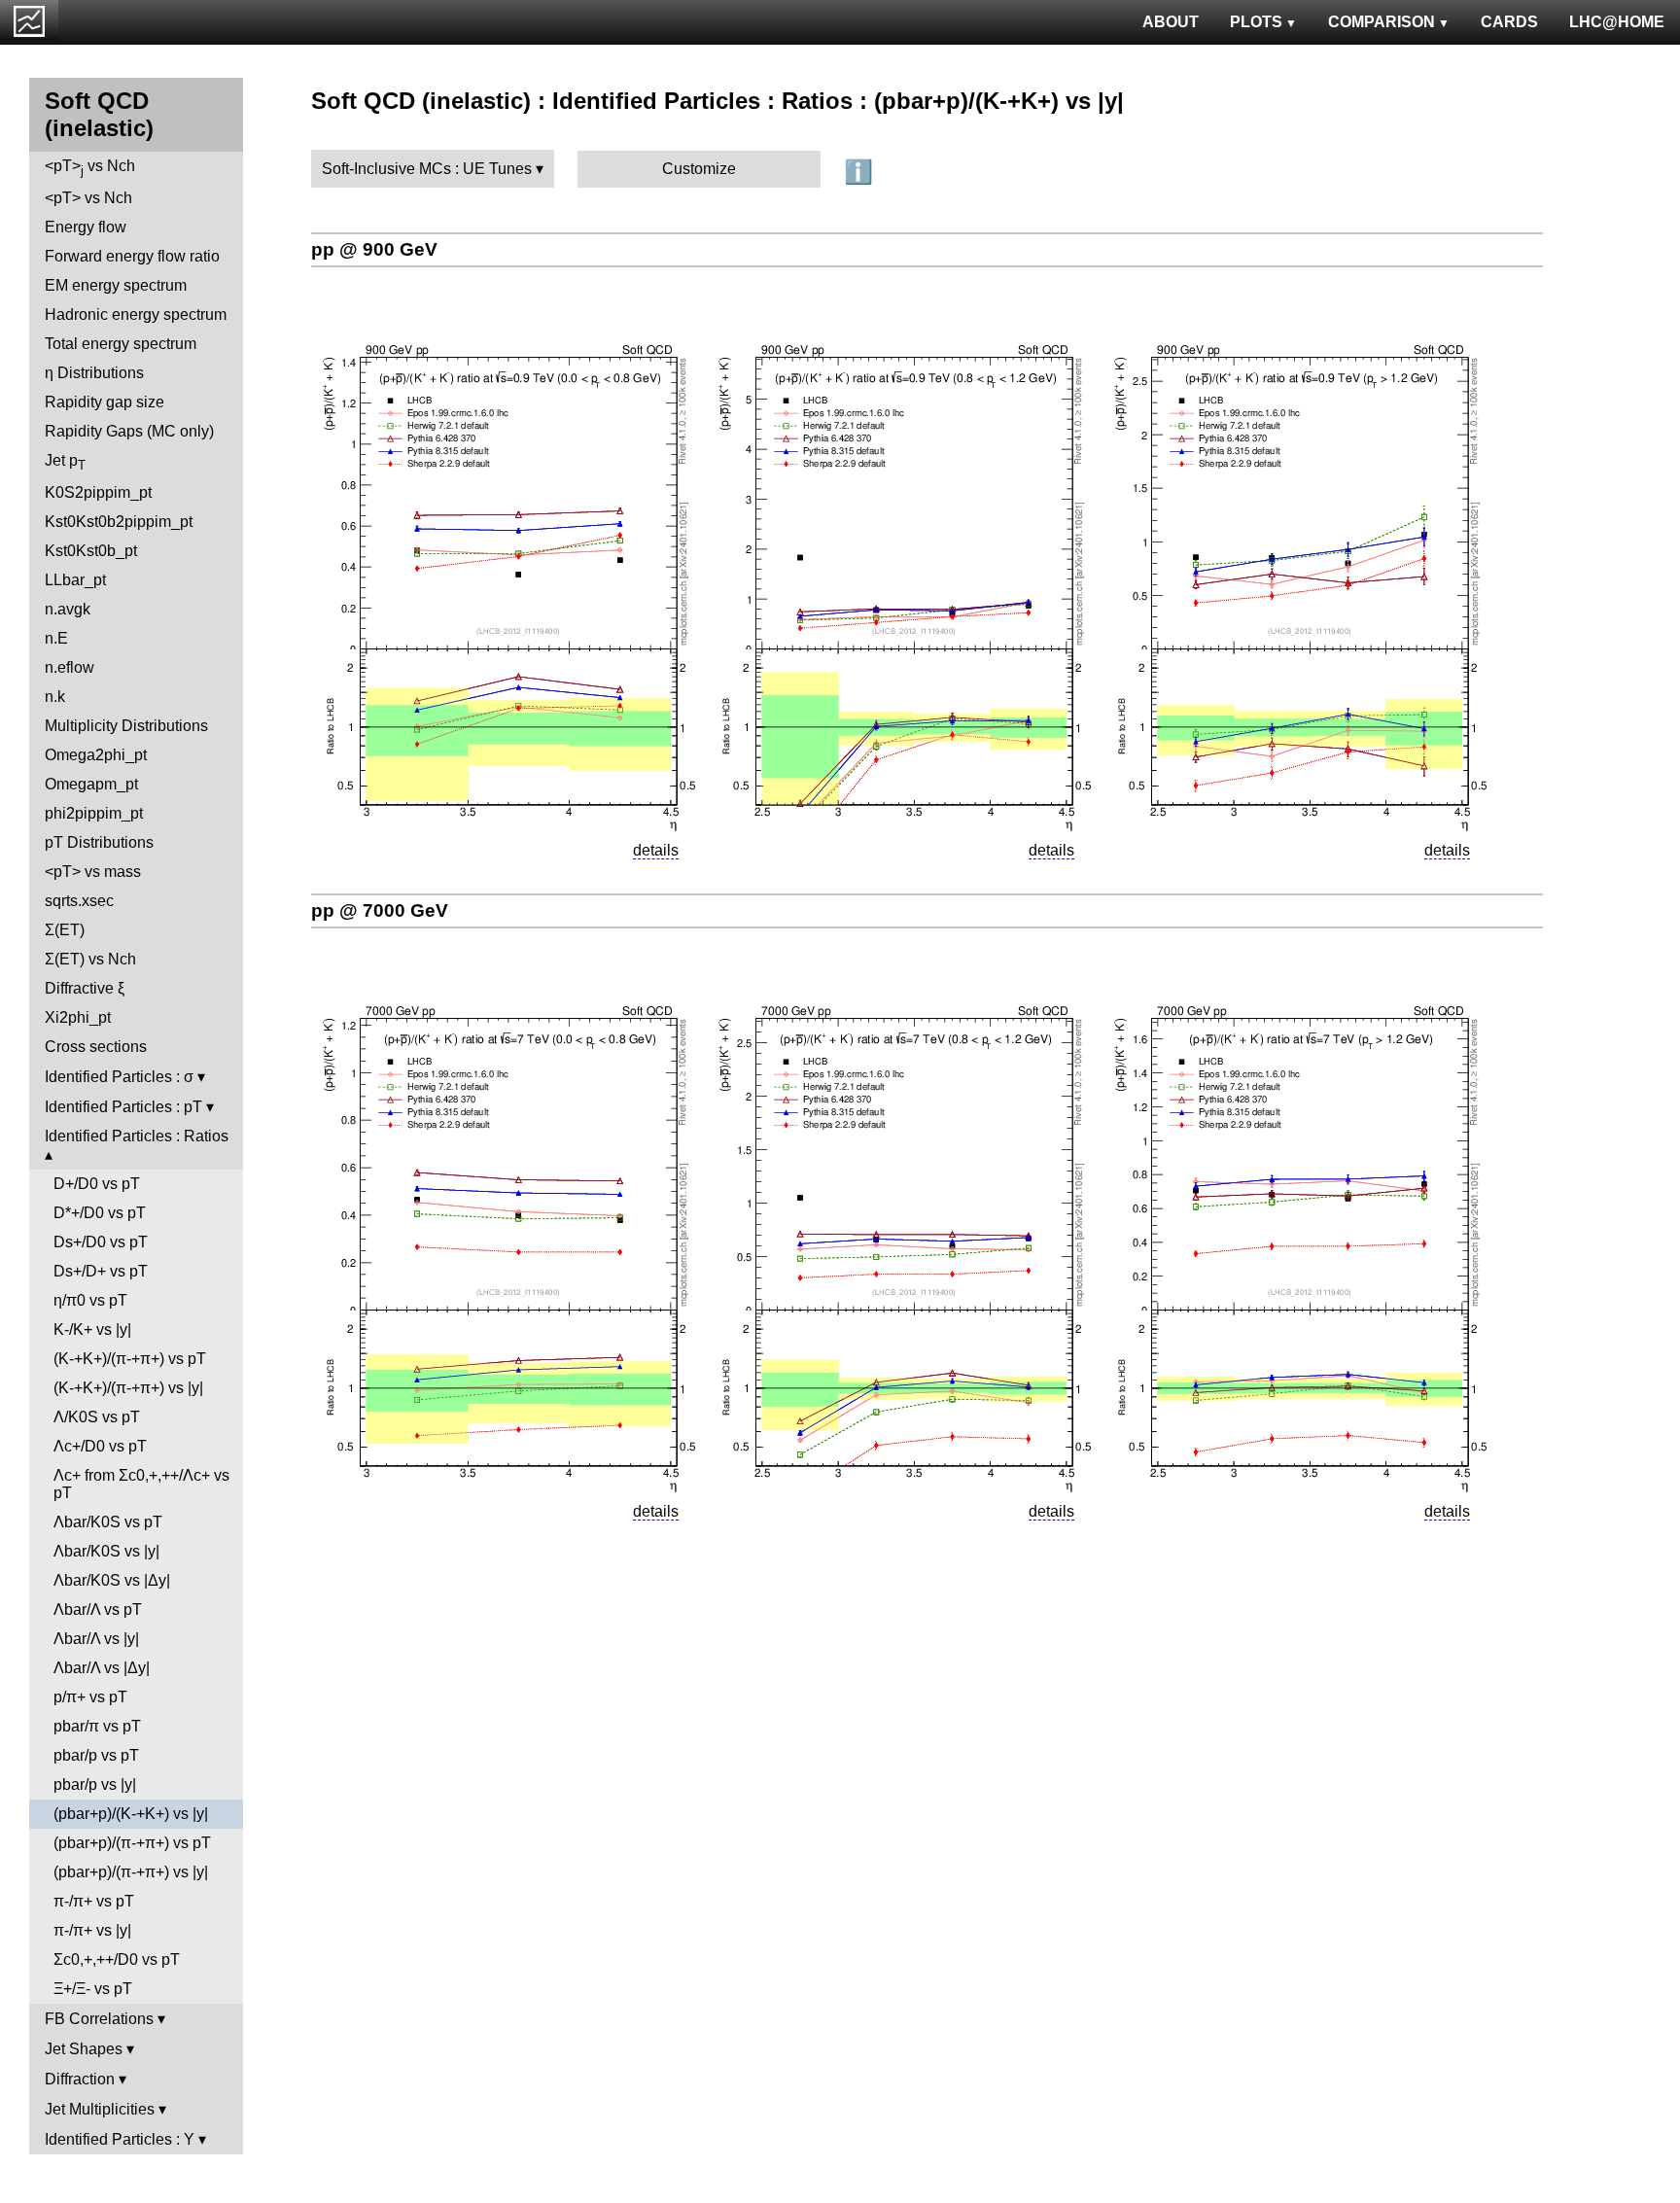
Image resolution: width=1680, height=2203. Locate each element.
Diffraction (80, 2079)
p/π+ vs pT (90, 1697)
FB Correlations (99, 2019)
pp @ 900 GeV (374, 249)
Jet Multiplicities (100, 2109)
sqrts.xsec (79, 901)
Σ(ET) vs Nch (90, 959)
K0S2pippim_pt (98, 492)
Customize (699, 169)
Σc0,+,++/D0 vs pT (117, 1959)
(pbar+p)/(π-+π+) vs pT (132, 1843)
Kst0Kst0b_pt (91, 551)
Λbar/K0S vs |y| (106, 1551)
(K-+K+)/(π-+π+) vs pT (130, 1359)
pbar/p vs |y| (95, 1784)
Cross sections (96, 1047)
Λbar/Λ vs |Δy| (102, 1668)
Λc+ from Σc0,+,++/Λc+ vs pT (141, 1484)
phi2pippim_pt (94, 813)
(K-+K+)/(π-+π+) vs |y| (128, 1388)
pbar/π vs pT (97, 1726)
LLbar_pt (75, 580)
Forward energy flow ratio (132, 256)
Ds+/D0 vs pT (101, 1242)
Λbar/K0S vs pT (108, 1522)
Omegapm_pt (91, 784)
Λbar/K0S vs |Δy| (112, 1580)
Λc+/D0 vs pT (100, 1446)
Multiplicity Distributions (126, 726)
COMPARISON (1382, 22)
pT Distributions (99, 842)
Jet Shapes (84, 2049)
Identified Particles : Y (120, 2139)
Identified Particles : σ (119, 1077)
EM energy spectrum (116, 285)
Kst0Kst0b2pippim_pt (119, 522)
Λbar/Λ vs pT (98, 1609)
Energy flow (86, 227)
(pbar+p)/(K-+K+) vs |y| (131, 1814)
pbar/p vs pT (96, 1755)
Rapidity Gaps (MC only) (129, 431)
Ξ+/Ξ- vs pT (93, 1989)
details (656, 850)
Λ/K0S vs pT (97, 1417)
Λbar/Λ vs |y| (96, 1639)
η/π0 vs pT (90, 1300)
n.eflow (70, 667)
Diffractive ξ (85, 988)
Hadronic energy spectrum (136, 315)
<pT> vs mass (93, 872)
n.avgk (68, 609)
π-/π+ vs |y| (92, 1930)
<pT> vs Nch (90, 168)
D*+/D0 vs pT (100, 1213)
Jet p (65, 462)
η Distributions (94, 373)
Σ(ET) (65, 930)
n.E (56, 638)
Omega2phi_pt (96, 755)
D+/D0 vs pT (97, 1184)
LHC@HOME (1617, 22)
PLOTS (1256, 22)
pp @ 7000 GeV (380, 910)
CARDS (1509, 22)
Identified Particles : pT (123, 1107)
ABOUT (1171, 22)
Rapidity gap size (105, 402)
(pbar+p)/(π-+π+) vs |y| (131, 1872)
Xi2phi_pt (78, 1017)
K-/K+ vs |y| (92, 1329)
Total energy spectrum (121, 344)
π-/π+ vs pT (94, 1901)
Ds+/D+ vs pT (101, 1271)
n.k (55, 697)
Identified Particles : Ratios (137, 1136)
